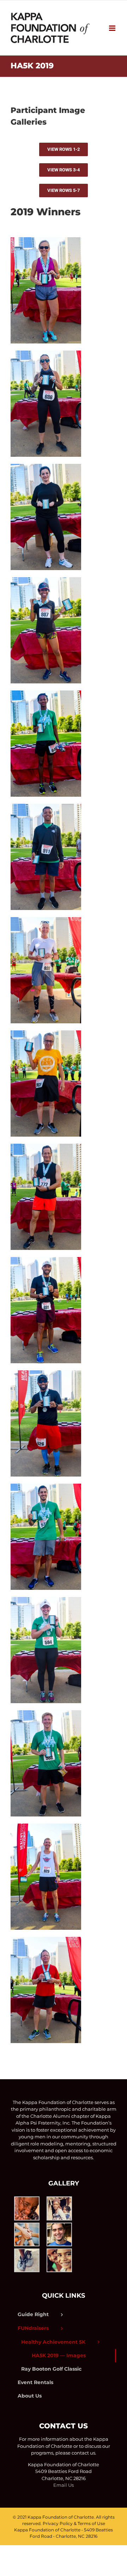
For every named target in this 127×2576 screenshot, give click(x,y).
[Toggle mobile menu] (113, 28)
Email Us (64, 2485)
